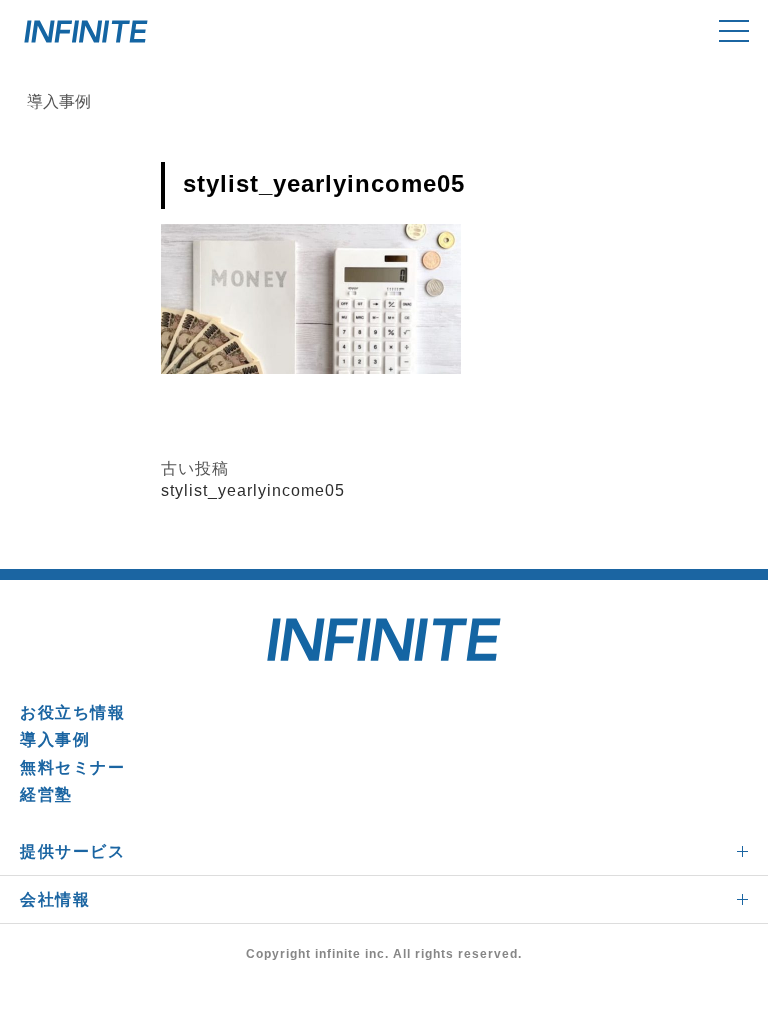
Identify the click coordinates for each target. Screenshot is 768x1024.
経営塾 (46, 794)
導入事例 (55, 739)
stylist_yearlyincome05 (253, 490)
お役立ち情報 (73, 712)
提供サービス (73, 851)
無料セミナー (73, 767)
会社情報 (55, 899)
